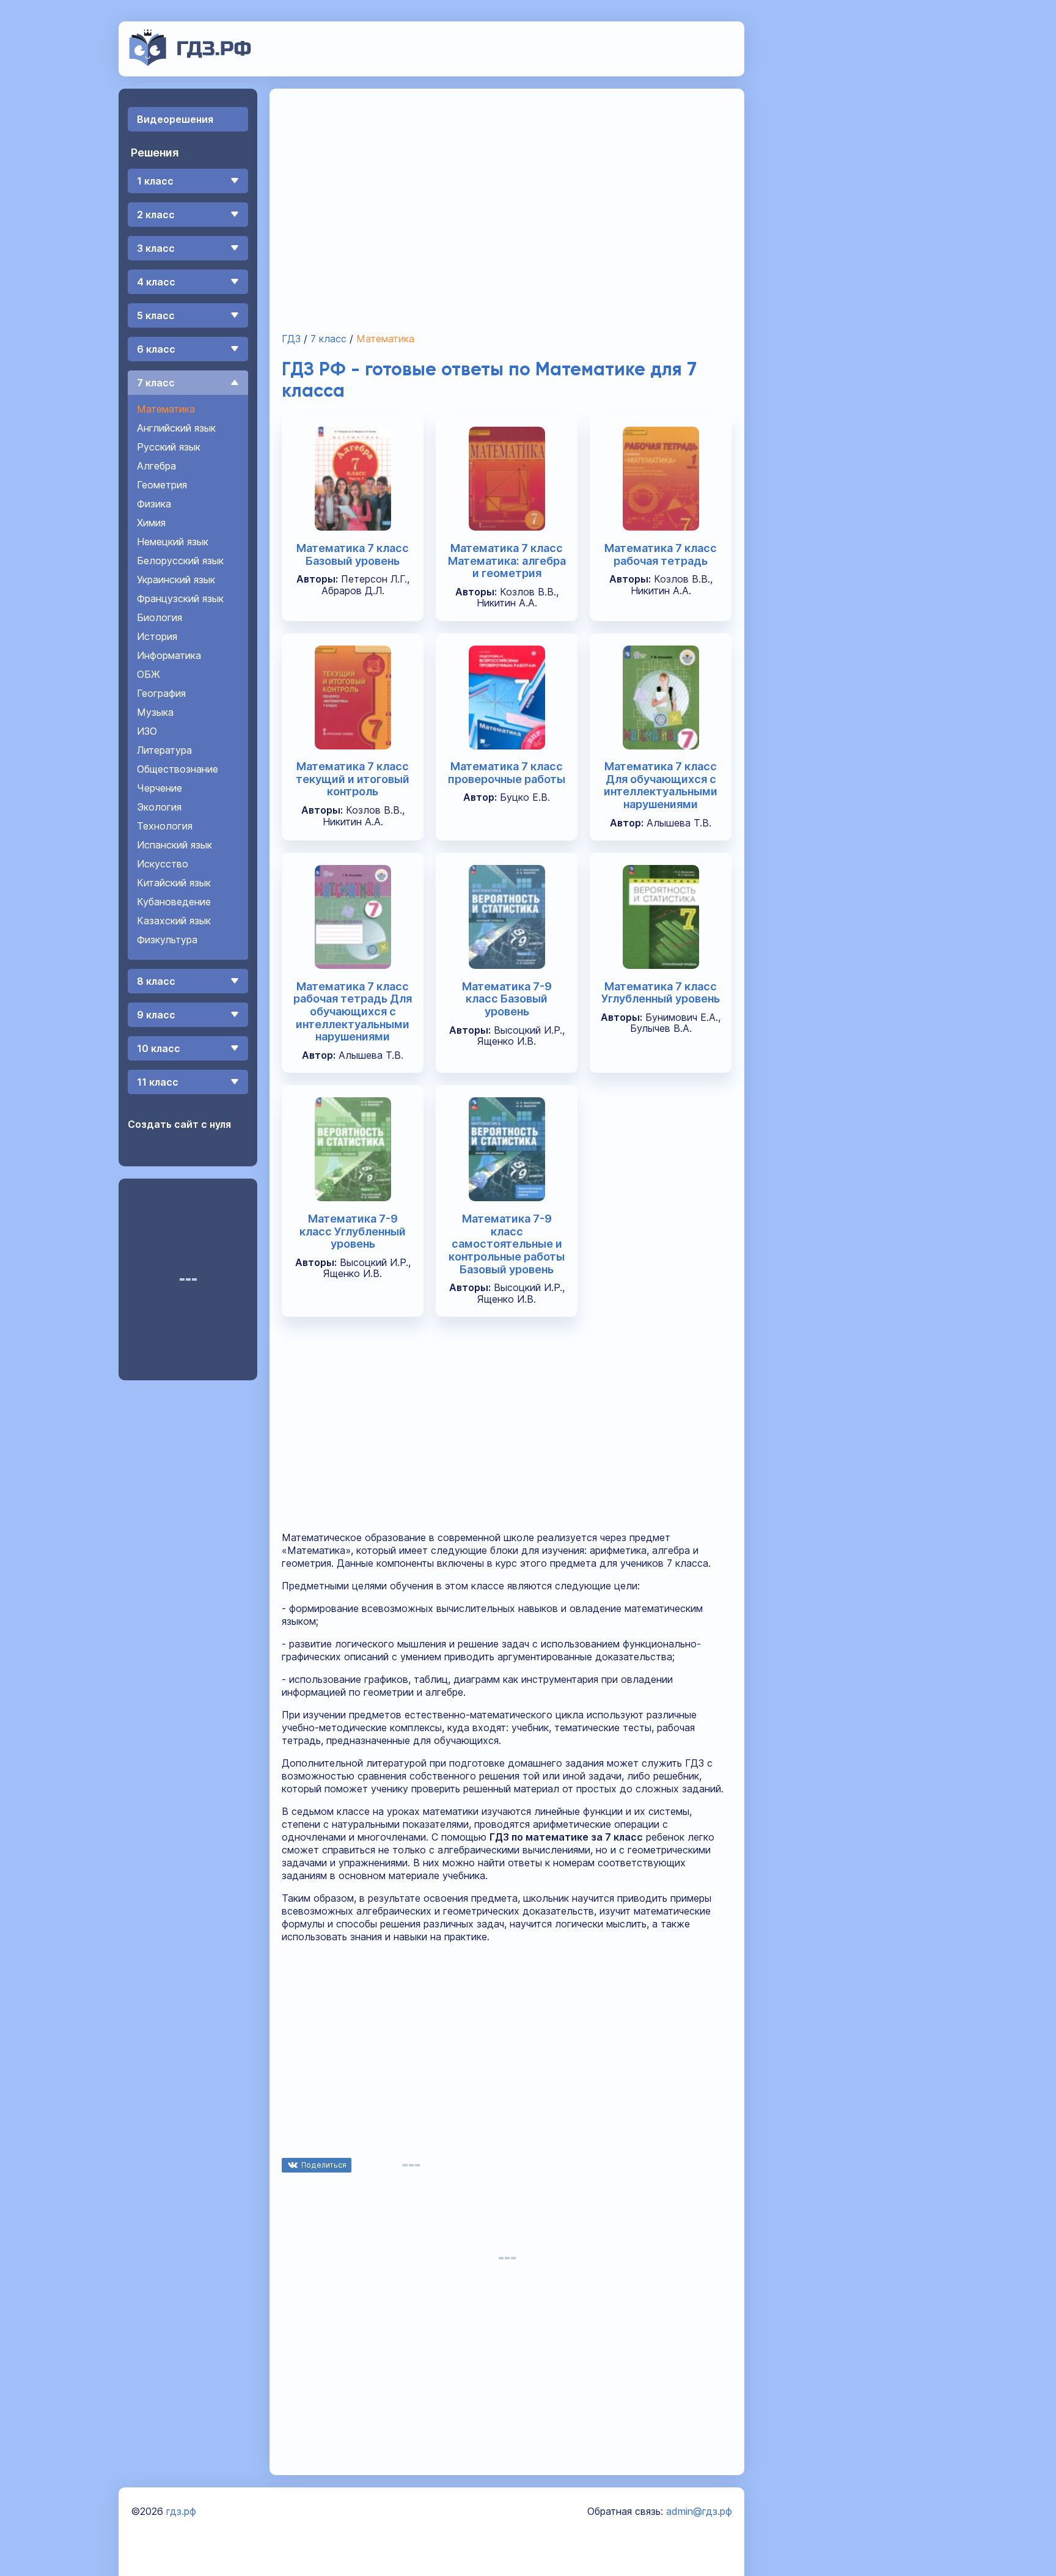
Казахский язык (174, 921)
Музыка (155, 712)
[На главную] (190, 62)
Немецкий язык (173, 542)
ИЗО (147, 731)
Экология (159, 807)
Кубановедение (174, 902)
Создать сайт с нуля (179, 1124)
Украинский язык (176, 580)
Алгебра (156, 466)
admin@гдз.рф (699, 2511)
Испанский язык (174, 845)
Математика (166, 409)
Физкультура (167, 940)
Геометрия (162, 485)
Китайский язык (174, 883)
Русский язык (169, 447)
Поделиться (324, 2165)
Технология (165, 826)
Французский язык (180, 598)
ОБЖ (148, 674)
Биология (159, 617)
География (161, 693)
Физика (154, 504)
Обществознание (178, 769)
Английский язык (176, 428)
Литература (164, 750)
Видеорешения (175, 119)
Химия (151, 523)
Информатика (169, 655)
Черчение (159, 788)
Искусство (163, 864)
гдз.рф (181, 2511)
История (157, 636)
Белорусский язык (180, 561)
